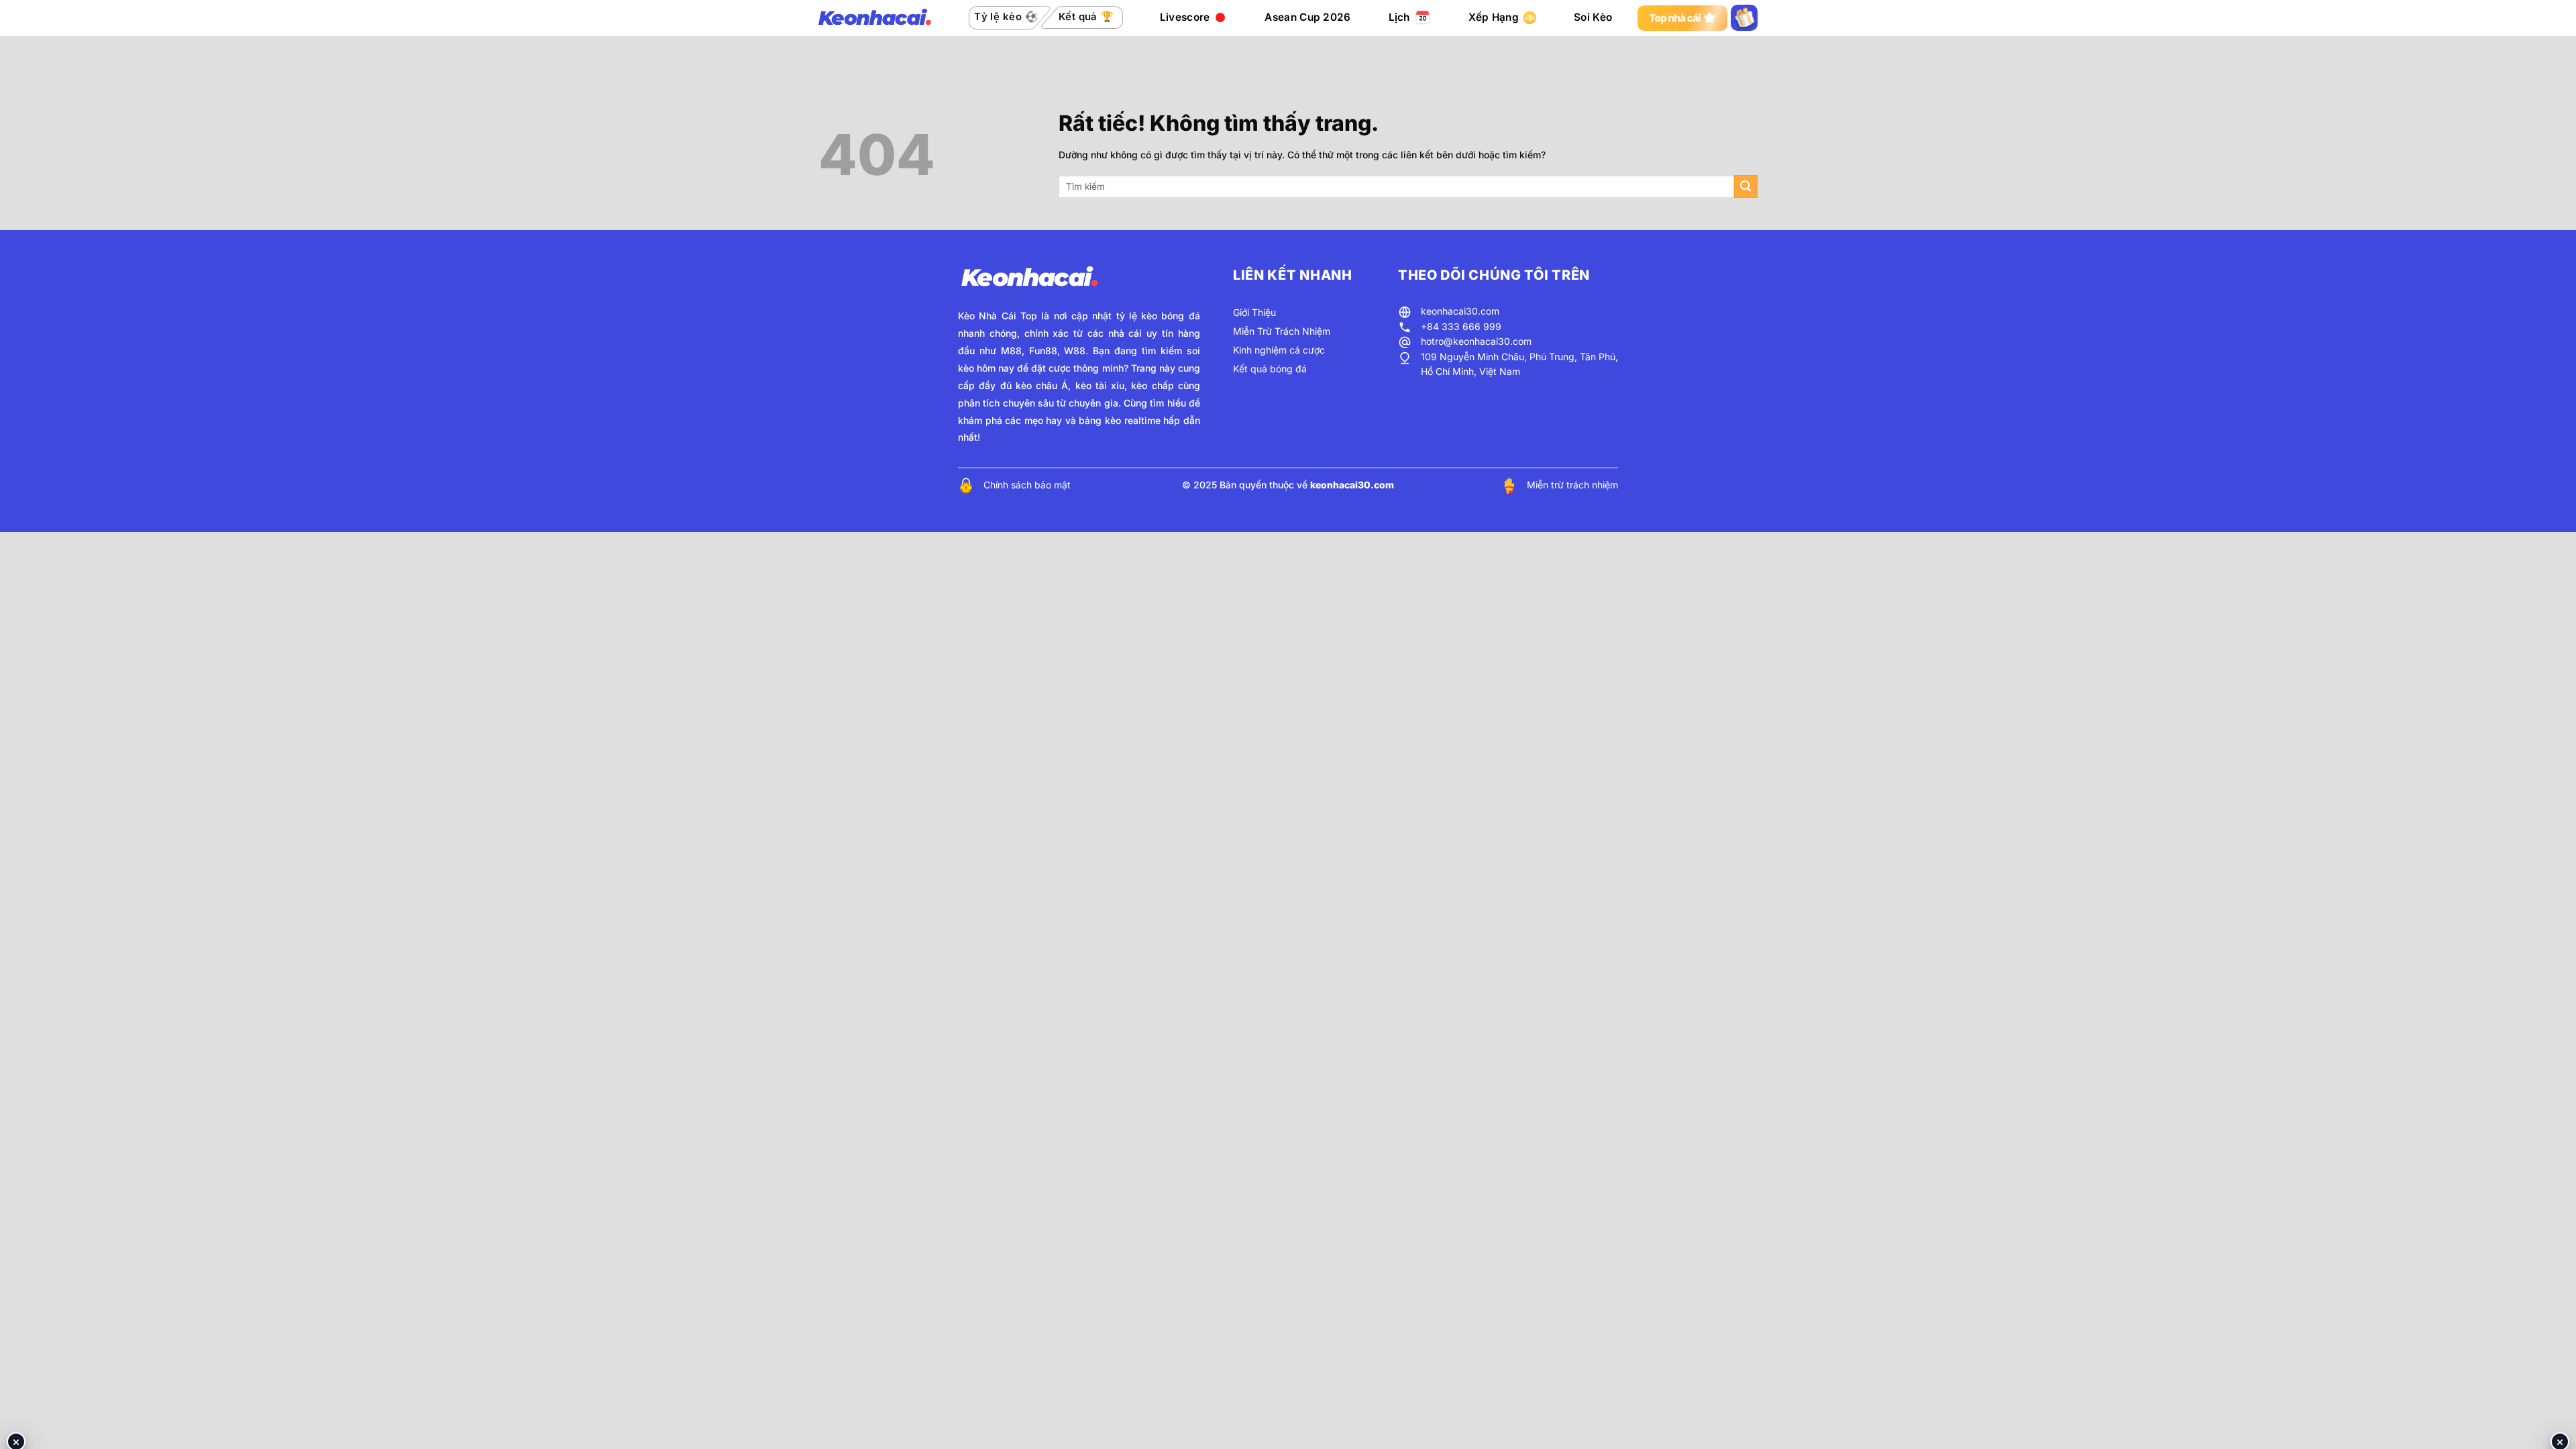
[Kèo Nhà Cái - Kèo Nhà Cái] (875, 18)
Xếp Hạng (1494, 17)
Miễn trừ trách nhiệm (1572, 485)
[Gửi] (1746, 187)
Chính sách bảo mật (1027, 485)
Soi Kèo (1593, 17)
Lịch (1399, 17)
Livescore (1185, 17)
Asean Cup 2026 (1307, 17)
